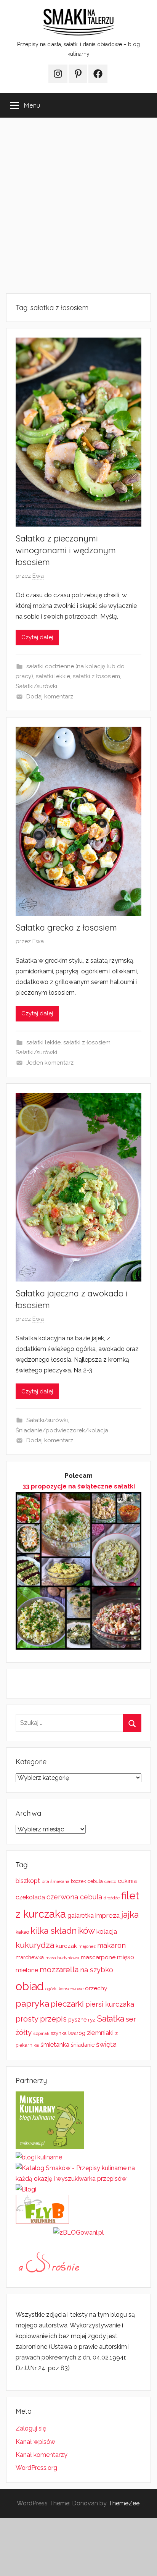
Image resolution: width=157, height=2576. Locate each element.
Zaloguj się (31, 2428)
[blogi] (26, 2189)
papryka (32, 2003)
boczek (78, 1881)
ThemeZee (124, 2503)
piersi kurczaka (110, 2004)
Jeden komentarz (50, 1063)
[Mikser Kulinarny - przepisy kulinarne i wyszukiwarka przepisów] (50, 2147)
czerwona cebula (74, 1897)
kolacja (107, 1931)
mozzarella (59, 1970)
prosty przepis (41, 2019)
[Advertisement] (78, 205)
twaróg (77, 2033)
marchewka (30, 1957)
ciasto (110, 1881)
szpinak (41, 2033)
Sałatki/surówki (36, 686)
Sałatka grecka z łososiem (66, 928)
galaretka (81, 1916)
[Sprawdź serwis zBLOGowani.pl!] (78, 2233)
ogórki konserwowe (64, 1989)
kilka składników (63, 1931)
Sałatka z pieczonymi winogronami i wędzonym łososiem (66, 550)
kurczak (66, 1946)
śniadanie (83, 2045)
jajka (130, 1914)
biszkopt (28, 1881)
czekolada (30, 1897)
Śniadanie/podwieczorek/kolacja (62, 1430)
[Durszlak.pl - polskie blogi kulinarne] (39, 2157)
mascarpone (98, 1957)
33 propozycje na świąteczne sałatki (79, 1486)
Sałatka (111, 2019)
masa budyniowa (62, 1958)
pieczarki (67, 2004)
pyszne (77, 2020)
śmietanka (55, 2045)
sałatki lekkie (53, 676)
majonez (87, 1947)
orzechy (96, 1988)
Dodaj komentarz (50, 697)
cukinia (127, 1881)
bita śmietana (55, 1881)
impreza (107, 1915)
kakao (22, 1932)
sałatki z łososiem (96, 676)
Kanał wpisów (35, 2442)
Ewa (38, 576)
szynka (59, 2033)
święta (106, 2044)
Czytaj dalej (37, 637)
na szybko (97, 1970)
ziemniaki (100, 2033)
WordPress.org (36, 2468)
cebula (95, 1881)
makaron (111, 1945)
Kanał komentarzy (42, 2455)
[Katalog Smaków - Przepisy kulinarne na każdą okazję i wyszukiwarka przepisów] (78, 2179)
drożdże (112, 1898)
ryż (92, 2020)
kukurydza (35, 1945)
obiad (30, 1986)
